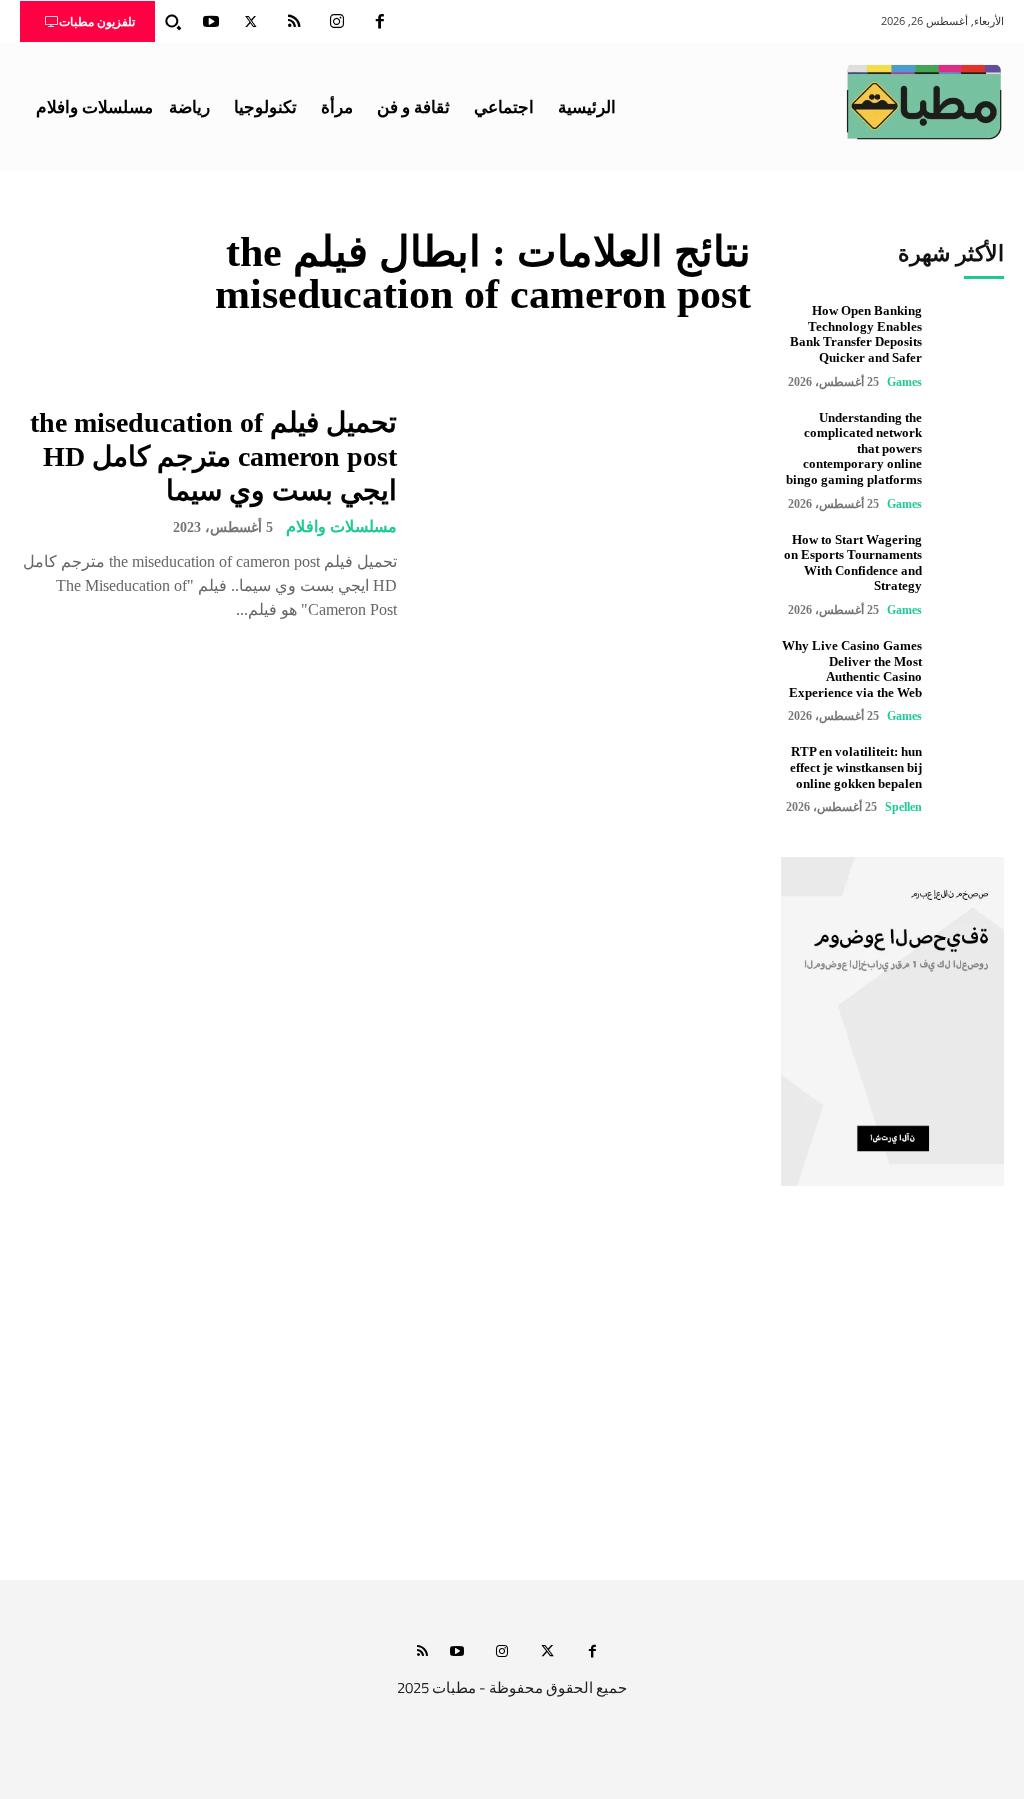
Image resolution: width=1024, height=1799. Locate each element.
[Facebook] (380, 22)
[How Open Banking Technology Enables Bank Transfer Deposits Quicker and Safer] (970, 336)
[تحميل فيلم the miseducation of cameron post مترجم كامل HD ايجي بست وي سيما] (586, 514)
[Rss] (422, 1652)
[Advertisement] (512, 1392)
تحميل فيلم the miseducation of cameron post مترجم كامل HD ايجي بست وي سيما (213, 456)
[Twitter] (251, 22)
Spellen (903, 807)
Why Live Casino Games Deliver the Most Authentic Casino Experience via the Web (852, 669)
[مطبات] (924, 102)
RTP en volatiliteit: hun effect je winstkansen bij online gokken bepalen (856, 767)
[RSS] (294, 22)
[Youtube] (211, 22)
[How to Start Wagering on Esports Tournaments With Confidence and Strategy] (970, 565)
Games (904, 382)
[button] (173, 22)
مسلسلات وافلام (341, 527)
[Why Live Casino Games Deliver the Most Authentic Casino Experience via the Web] (970, 671)
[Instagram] (337, 22)
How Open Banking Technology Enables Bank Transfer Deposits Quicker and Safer (856, 334)
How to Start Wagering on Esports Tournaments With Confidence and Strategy (853, 563)
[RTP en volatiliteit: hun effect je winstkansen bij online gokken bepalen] (970, 777)
